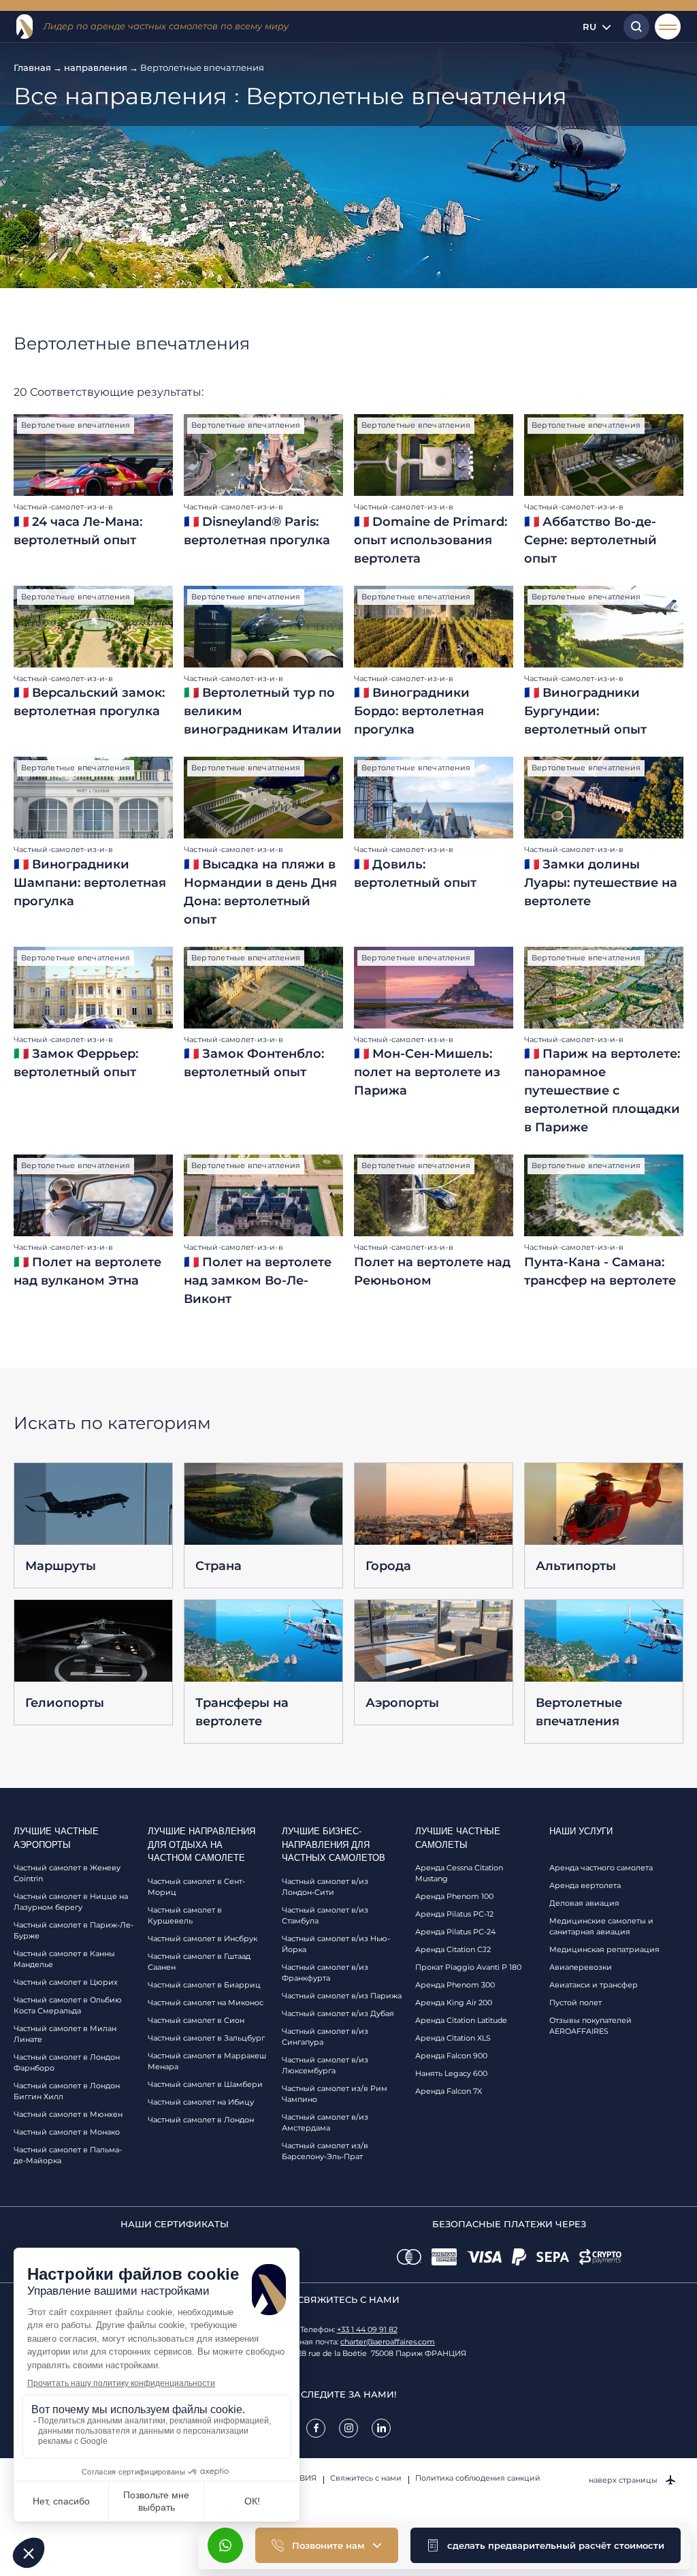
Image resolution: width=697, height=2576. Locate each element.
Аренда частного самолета (601, 1868)
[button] (546, 2545)
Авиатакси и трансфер (594, 1985)
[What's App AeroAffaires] (225, 2545)
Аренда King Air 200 (454, 2002)
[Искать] (633, 27)
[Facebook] (316, 2428)
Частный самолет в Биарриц (204, 1985)
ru (589, 27)
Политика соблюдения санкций (478, 2478)
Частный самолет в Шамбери (205, 2084)
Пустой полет (576, 2002)
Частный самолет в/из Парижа (342, 1996)
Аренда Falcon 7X (449, 2091)
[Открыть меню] (668, 27)
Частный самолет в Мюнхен (68, 2114)
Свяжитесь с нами (366, 2478)
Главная (32, 67)
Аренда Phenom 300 (455, 1985)
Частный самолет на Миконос (206, 2002)
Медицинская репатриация (604, 1949)
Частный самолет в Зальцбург (206, 2038)
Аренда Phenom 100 (454, 1896)
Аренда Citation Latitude (461, 2020)
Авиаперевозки (581, 1967)
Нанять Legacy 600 (451, 2073)
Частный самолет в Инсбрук (202, 1938)
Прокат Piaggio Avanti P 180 (468, 1967)
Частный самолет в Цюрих (66, 1982)
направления (96, 67)
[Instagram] (348, 2428)
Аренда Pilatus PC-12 (454, 1914)
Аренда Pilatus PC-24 (455, 1932)
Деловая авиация (584, 1903)
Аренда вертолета (585, 1885)
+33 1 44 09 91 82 (367, 2329)
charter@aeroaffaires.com (388, 2342)
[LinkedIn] (381, 2428)
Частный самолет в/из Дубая (338, 2013)
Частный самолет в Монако (67, 2132)
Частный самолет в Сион (196, 2020)
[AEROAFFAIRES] (25, 27)
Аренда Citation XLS (453, 2038)
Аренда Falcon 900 (451, 2056)
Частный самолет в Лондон (201, 2120)
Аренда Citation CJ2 (453, 1949)
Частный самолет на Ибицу (201, 2102)
